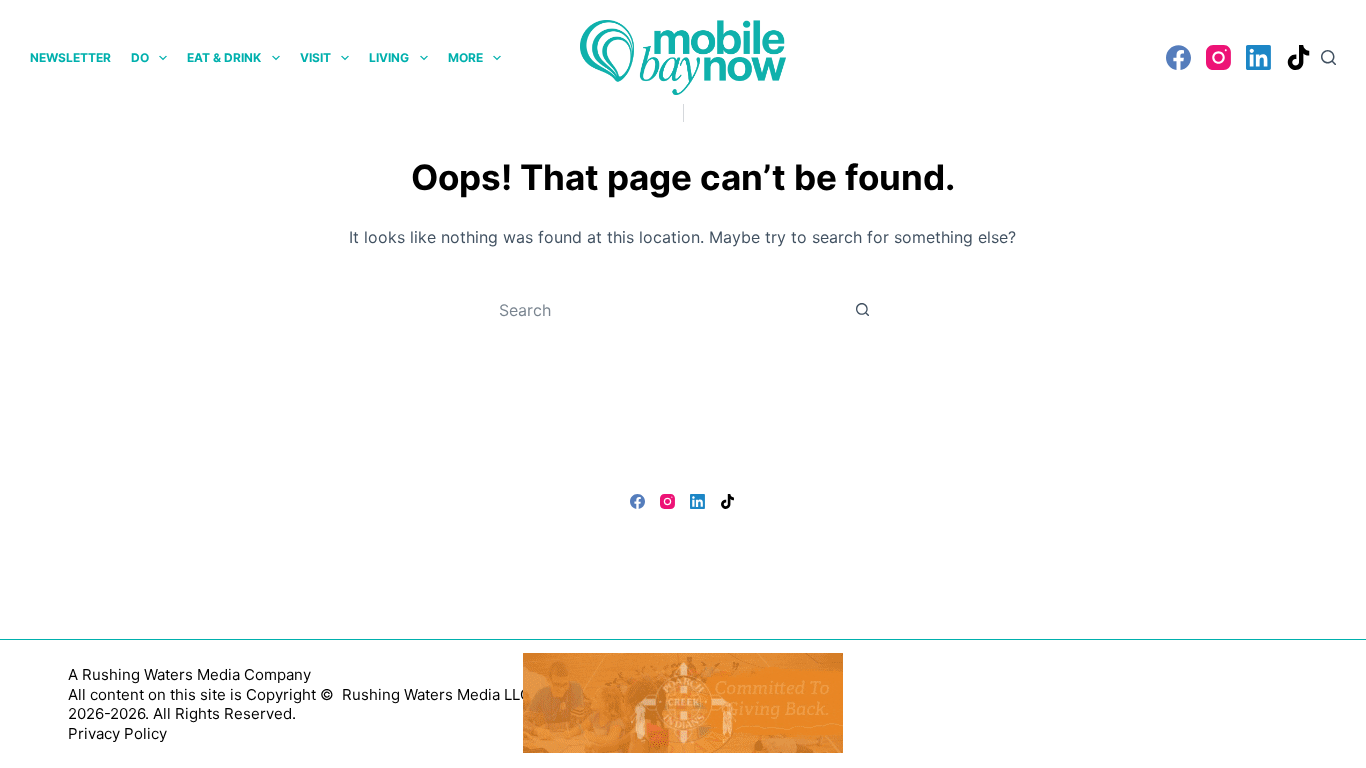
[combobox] (664, 310)
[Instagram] (1218, 57)
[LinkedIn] (1258, 57)
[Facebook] (1178, 57)
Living (389, 57)
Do (140, 57)
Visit (315, 57)
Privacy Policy (117, 733)
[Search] (1328, 57)
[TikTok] (1298, 57)
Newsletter (70, 57)
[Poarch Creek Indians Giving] (683, 701)
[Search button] (863, 310)
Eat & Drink (224, 57)
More (465, 57)
